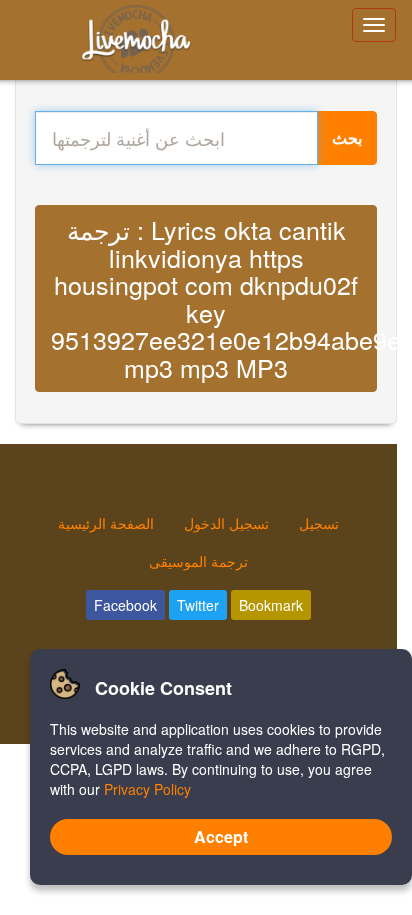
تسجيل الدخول (226, 523)
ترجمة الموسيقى (198, 561)
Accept (221, 836)
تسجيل (319, 523)
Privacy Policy (147, 789)
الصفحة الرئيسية (106, 523)
